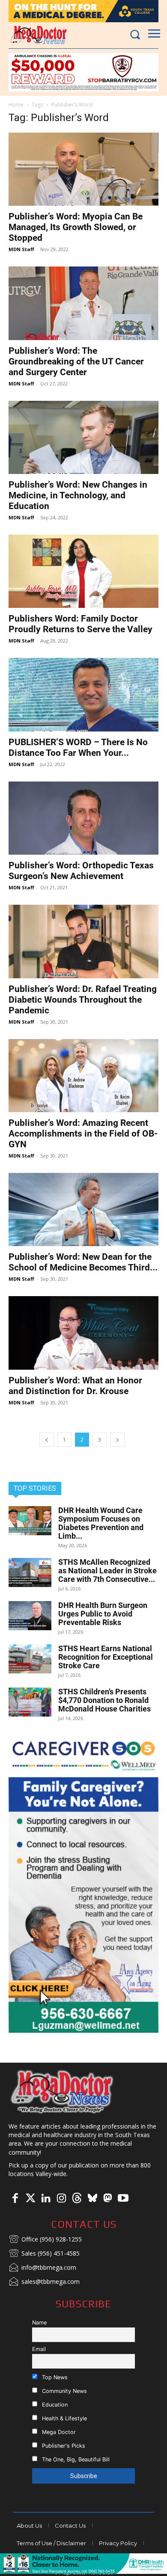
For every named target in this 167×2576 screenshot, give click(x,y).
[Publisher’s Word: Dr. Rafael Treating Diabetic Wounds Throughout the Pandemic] (83, 941)
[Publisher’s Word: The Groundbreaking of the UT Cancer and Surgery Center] (83, 303)
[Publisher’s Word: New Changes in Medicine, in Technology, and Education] (83, 437)
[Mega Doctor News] (39, 35)
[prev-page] (47, 1440)
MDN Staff (21, 249)
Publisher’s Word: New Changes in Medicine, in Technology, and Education (78, 495)
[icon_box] (45, 2240)
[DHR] (83, 2572)
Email (39, 2349)
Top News (54, 2377)
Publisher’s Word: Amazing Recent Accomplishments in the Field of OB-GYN (83, 1134)
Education (54, 2405)
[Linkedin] (46, 2199)
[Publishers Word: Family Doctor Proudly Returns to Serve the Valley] (83, 571)
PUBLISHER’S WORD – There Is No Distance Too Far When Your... (78, 748)
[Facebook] (15, 2199)
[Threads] (77, 2199)
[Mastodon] (107, 2199)
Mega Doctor (58, 2432)
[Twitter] (30, 2199)
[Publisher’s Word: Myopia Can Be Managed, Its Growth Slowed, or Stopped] (83, 169)
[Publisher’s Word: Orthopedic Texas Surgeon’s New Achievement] (83, 818)
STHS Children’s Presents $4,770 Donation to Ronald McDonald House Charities (104, 1700)
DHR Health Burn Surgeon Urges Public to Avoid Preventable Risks (103, 1614)
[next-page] (117, 1440)
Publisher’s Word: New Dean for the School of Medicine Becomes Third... (83, 1262)
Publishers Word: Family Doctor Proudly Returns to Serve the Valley (81, 624)
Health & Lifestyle (64, 2418)
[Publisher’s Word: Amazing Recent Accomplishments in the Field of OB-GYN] (83, 1076)
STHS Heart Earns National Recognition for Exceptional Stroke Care (106, 1657)
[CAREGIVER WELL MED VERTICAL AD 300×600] (83, 1883)
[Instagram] (61, 2199)
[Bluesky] (92, 2199)
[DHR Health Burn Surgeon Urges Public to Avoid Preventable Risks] (30, 1616)
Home (16, 105)
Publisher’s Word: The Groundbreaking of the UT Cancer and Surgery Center (76, 361)
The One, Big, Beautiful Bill (75, 2459)
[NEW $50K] (83, 72)
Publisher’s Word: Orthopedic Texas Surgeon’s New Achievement (81, 871)
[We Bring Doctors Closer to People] (62, 2091)
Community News (64, 2391)
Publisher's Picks (63, 2446)
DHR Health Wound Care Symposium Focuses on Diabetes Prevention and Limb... (101, 1523)
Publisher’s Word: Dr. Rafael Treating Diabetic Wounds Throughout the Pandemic (83, 1000)
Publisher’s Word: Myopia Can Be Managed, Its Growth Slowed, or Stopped (76, 227)
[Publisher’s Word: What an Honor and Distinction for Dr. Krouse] (83, 1333)
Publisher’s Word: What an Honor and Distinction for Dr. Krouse (75, 1386)
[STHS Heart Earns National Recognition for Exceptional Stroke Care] (30, 1659)
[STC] (83, 11)
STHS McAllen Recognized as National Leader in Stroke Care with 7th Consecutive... (107, 1571)
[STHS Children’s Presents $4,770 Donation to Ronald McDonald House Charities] (30, 1702)
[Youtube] (123, 2199)
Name (39, 2323)
